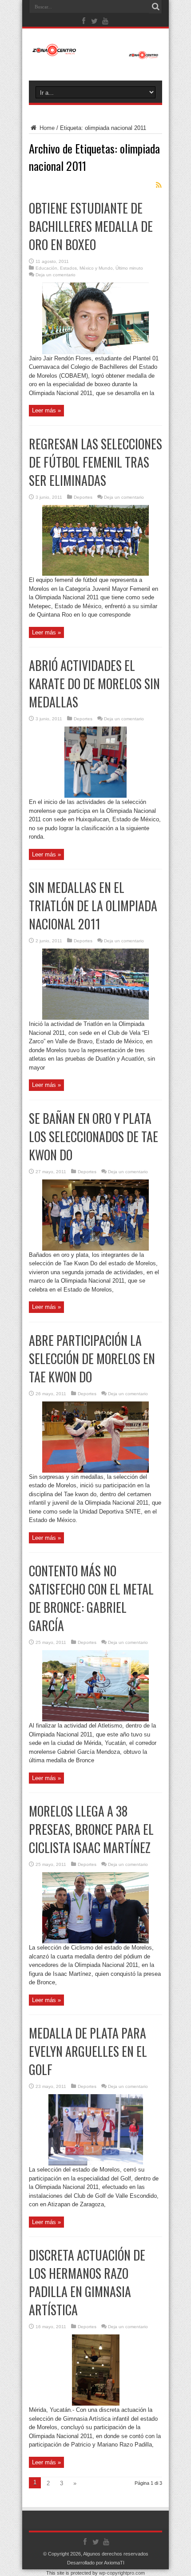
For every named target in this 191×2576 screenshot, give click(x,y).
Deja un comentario (56, 275)
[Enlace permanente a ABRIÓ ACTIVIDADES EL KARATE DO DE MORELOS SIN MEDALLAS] (95, 796)
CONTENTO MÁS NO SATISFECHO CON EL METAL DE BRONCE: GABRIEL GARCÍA (91, 1598)
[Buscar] (155, 7)
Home (46, 128)
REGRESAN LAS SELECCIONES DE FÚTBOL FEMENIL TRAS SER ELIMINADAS (95, 462)
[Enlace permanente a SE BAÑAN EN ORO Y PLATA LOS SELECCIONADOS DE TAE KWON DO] (95, 1249)
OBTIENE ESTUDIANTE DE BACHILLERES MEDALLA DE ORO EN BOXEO (91, 226)
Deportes (83, 497)
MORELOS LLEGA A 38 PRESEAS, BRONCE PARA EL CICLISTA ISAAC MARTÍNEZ (91, 1829)
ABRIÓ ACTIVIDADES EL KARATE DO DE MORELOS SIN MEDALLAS (94, 684)
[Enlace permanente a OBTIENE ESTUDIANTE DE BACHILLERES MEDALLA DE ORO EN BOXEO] (95, 352)
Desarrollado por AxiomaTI (96, 2563)
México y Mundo (96, 268)
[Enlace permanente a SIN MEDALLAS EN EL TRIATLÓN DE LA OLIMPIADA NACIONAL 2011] (95, 1018)
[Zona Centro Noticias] (95, 55)
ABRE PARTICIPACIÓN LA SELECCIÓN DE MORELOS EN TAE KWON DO (92, 1359)
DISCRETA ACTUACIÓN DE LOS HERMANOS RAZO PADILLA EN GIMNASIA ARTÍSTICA (87, 2282)
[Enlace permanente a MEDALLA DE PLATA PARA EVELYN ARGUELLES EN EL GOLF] (96, 2163)
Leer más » (46, 410)
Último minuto (129, 268)
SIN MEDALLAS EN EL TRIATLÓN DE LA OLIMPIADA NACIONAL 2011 (93, 906)
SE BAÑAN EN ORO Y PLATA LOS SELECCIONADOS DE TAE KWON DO (94, 1137)
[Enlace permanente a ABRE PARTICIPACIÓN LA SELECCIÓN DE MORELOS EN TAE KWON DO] (95, 1471)
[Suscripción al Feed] (159, 185)
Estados (68, 268)
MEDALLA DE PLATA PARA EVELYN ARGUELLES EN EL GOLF (88, 2051)
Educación (46, 268)
